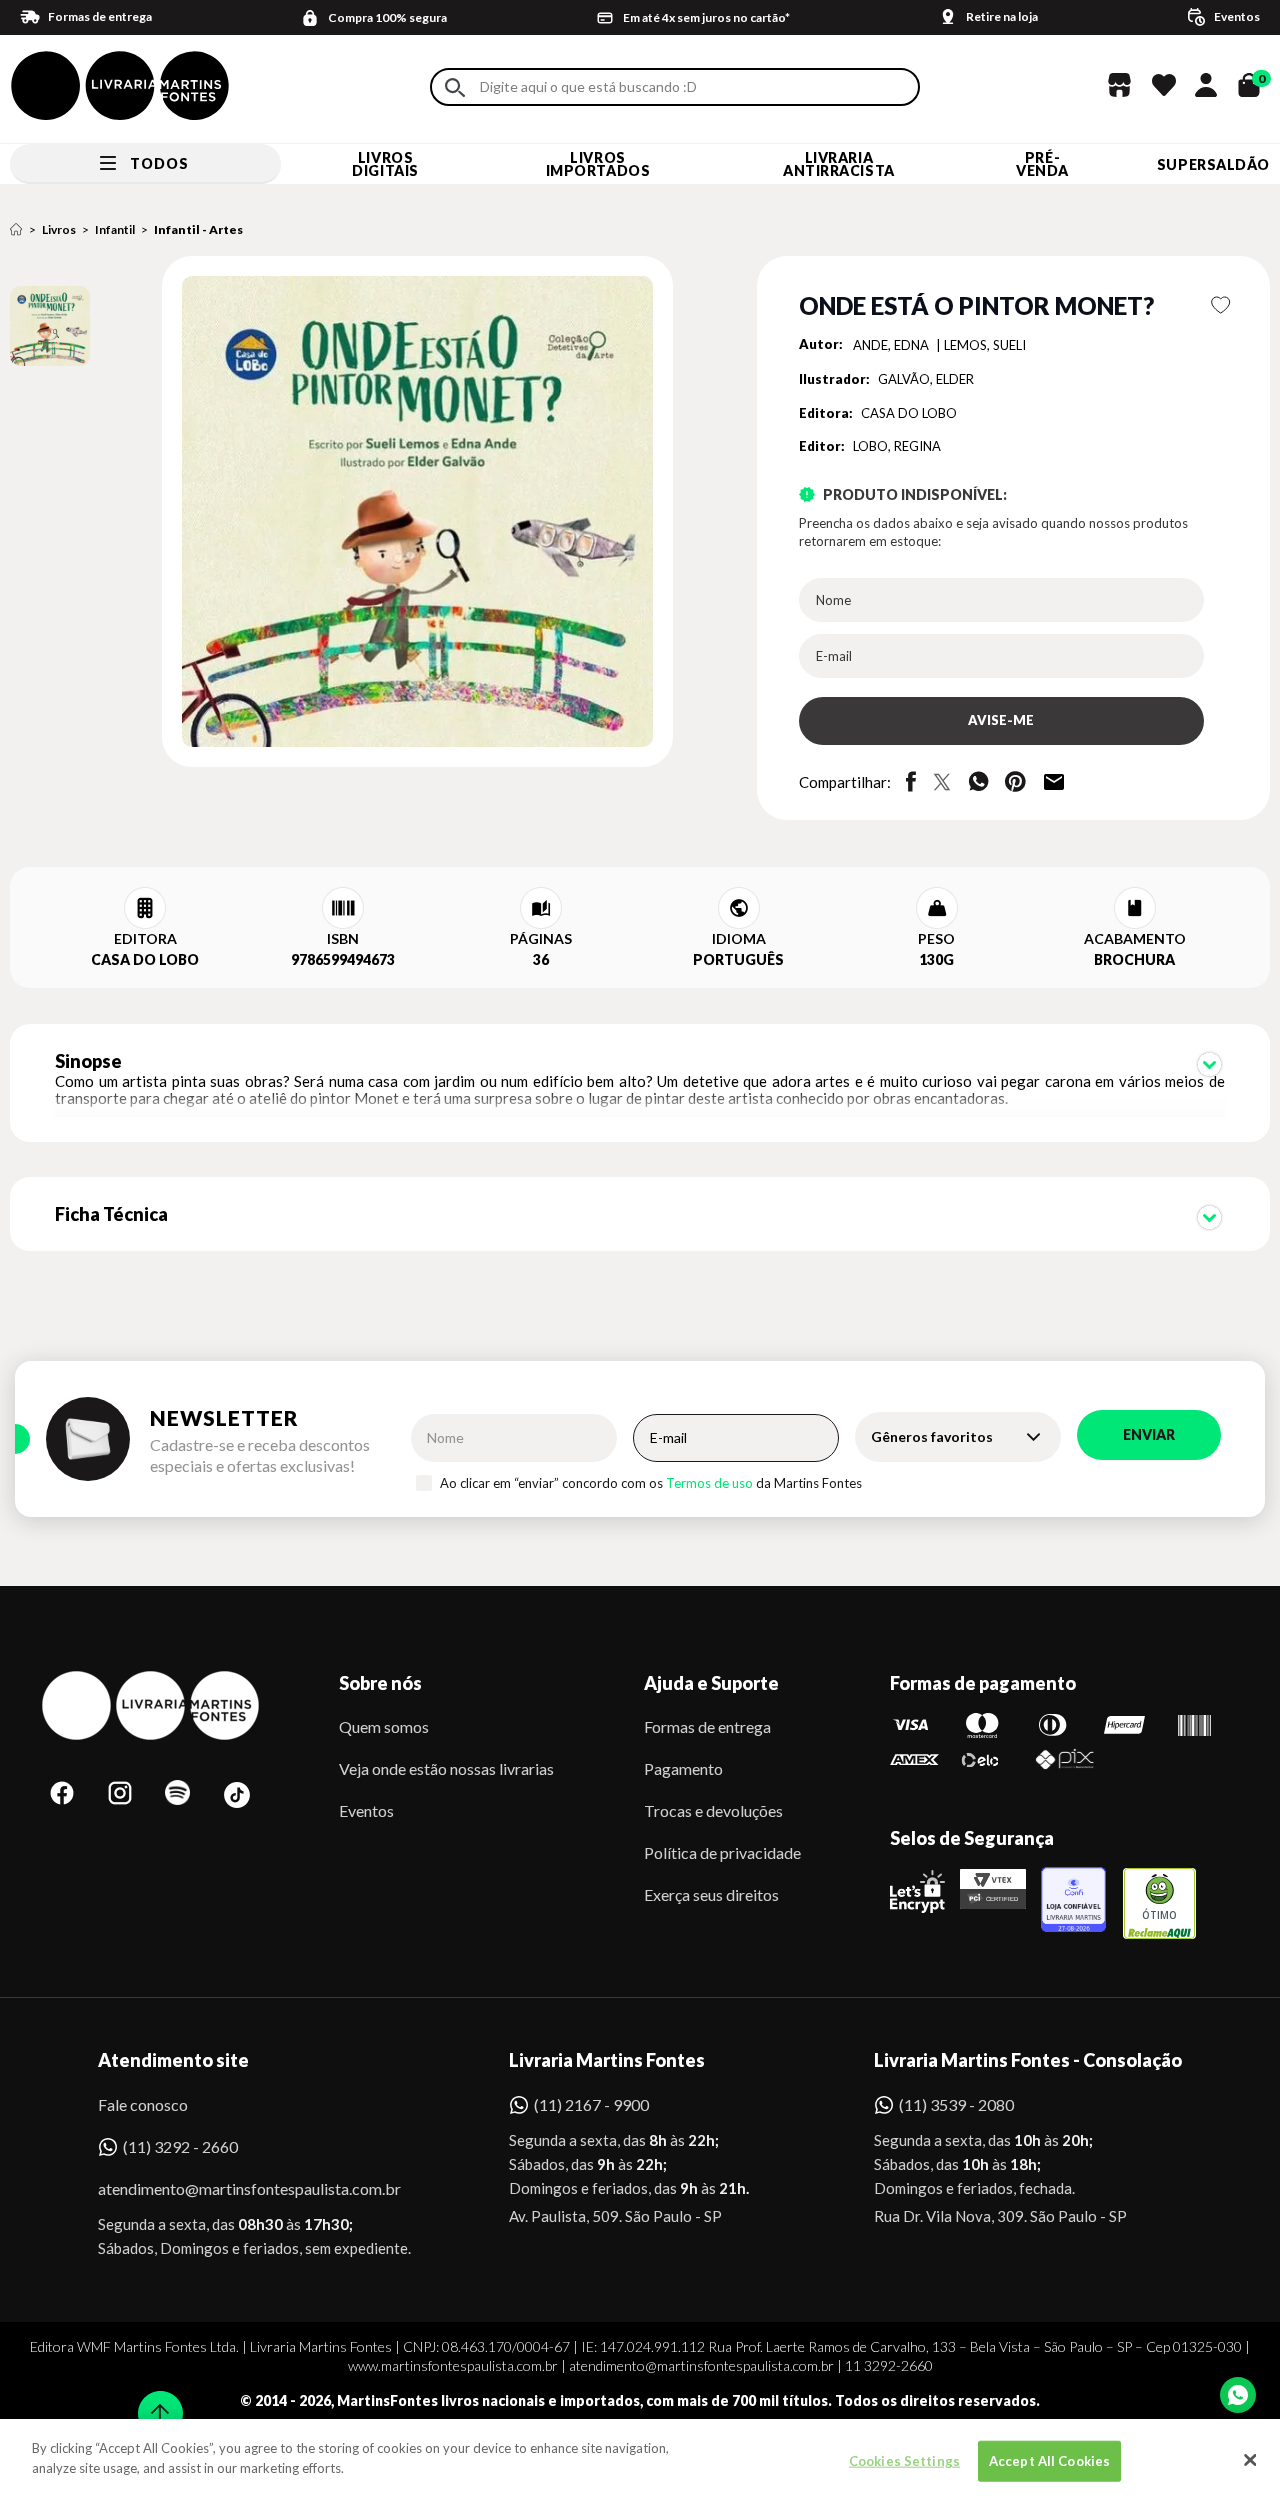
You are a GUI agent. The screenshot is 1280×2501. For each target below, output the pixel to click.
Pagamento (683, 1768)
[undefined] (346, 513)
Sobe (154, 2400)
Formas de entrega (707, 1726)
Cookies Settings (904, 2461)
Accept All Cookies (1049, 2461)
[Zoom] (50, 326)
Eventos (366, 1810)
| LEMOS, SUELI (981, 345)
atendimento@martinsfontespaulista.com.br (231, 2188)
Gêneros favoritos (932, 1436)
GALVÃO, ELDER (926, 379)
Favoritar (1221, 305)
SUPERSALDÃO (1213, 164)
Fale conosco (143, 2104)
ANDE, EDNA (892, 345)
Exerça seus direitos (711, 1894)
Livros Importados (598, 164)
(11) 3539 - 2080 (956, 2104)
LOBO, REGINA (897, 446)
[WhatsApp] (1238, 2395)
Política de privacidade (722, 1852)
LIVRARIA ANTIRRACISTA (839, 164)
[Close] (1250, 2460)
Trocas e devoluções (713, 1810)
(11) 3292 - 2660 (180, 2146)
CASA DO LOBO (909, 413)
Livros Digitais (385, 164)
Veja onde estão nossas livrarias (446, 1768)
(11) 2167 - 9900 (591, 2104)
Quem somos (384, 1726)
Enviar (1149, 1434)
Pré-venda (1042, 164)
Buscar (455, 87)
